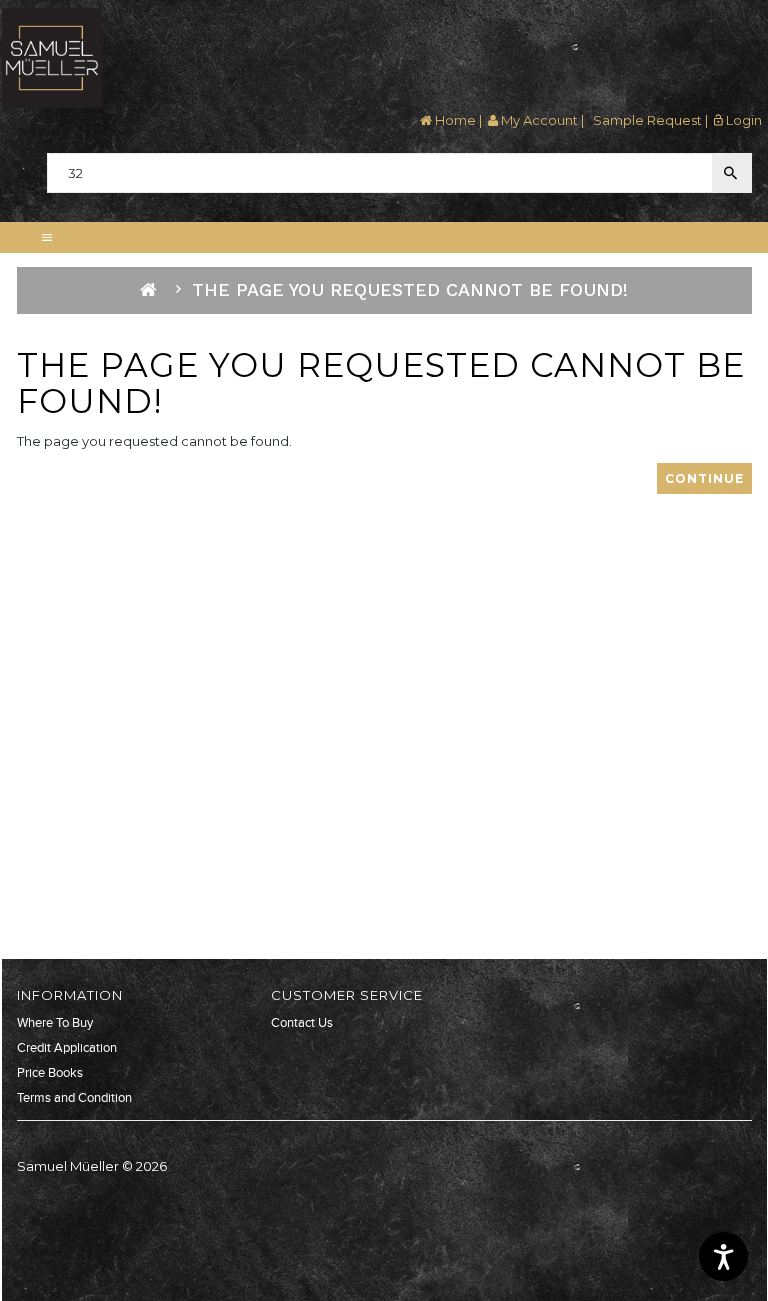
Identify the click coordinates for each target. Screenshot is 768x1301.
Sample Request (646, 120)
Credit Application (67, 1048)
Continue (704, 478)
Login (742, 120)
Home (454, 120)
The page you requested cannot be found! (410, 289)
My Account (538, 120)
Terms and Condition (74, 1098)
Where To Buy (55, 1023)
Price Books (50, 1073)
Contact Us (302, 1023)
